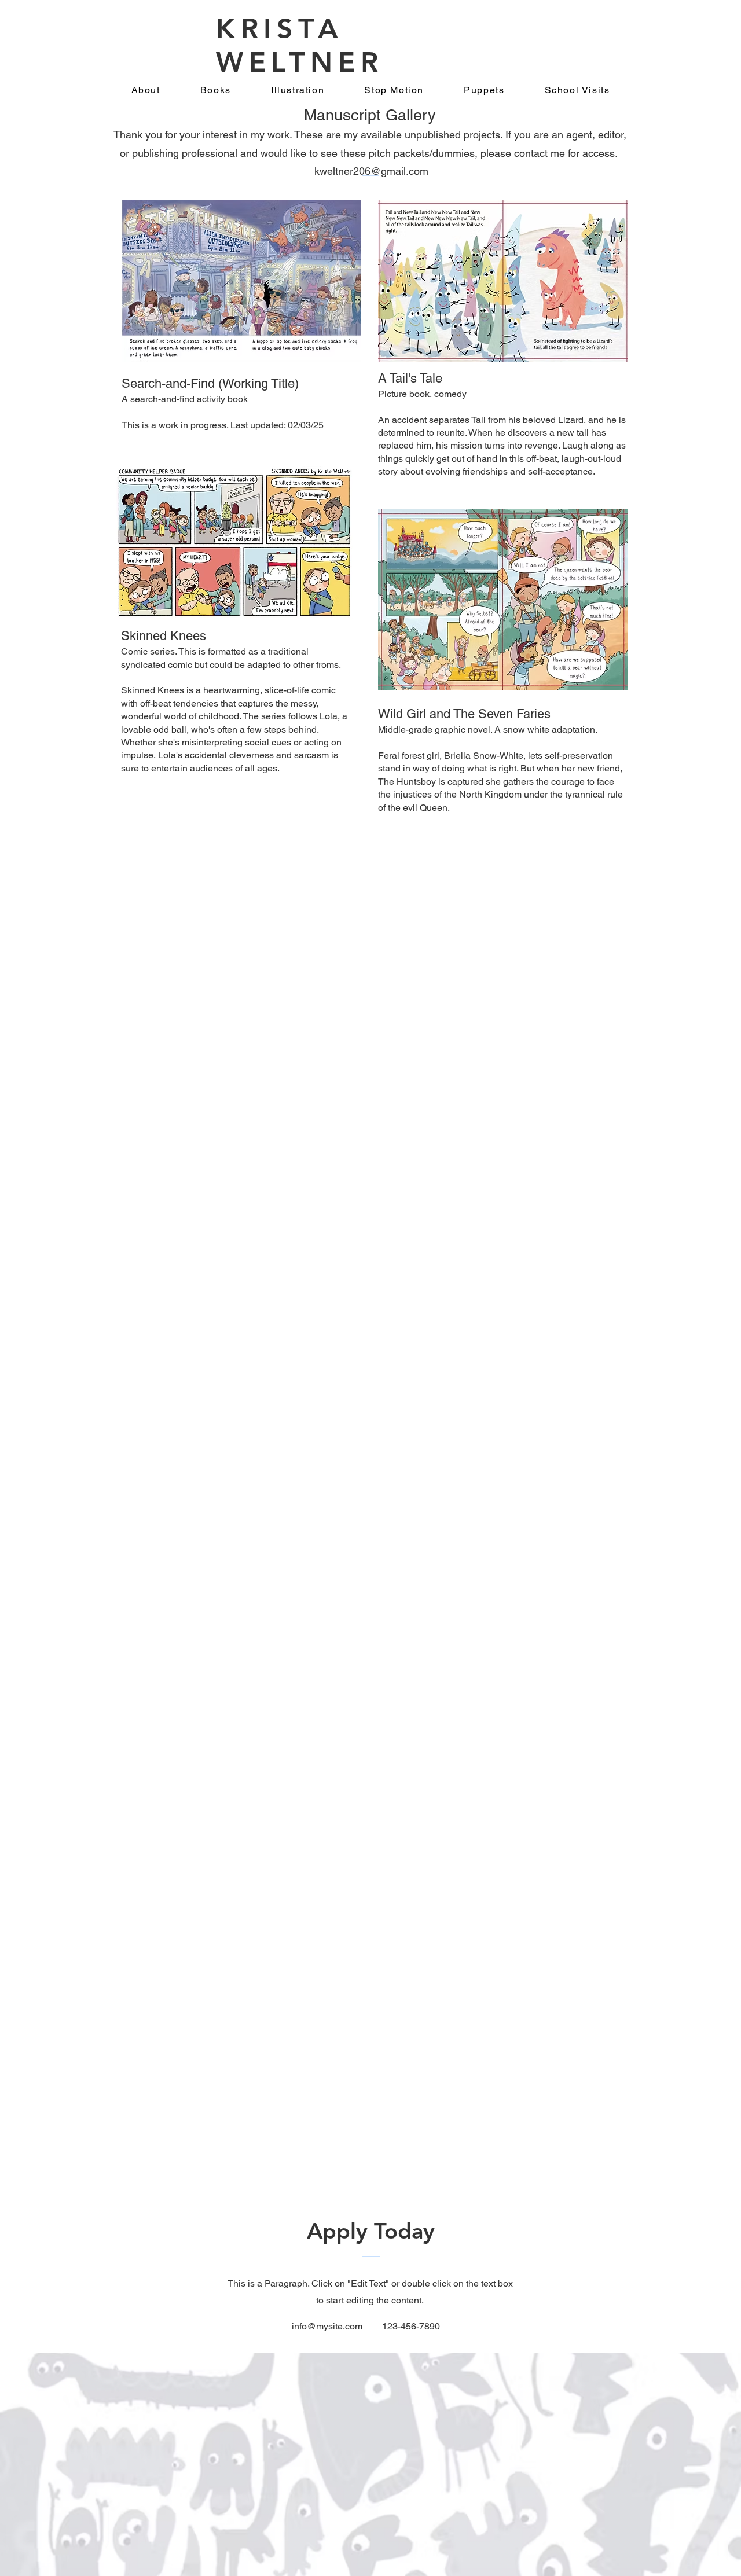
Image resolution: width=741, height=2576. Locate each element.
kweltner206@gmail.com (371, 171)
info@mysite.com (327, 2326)
